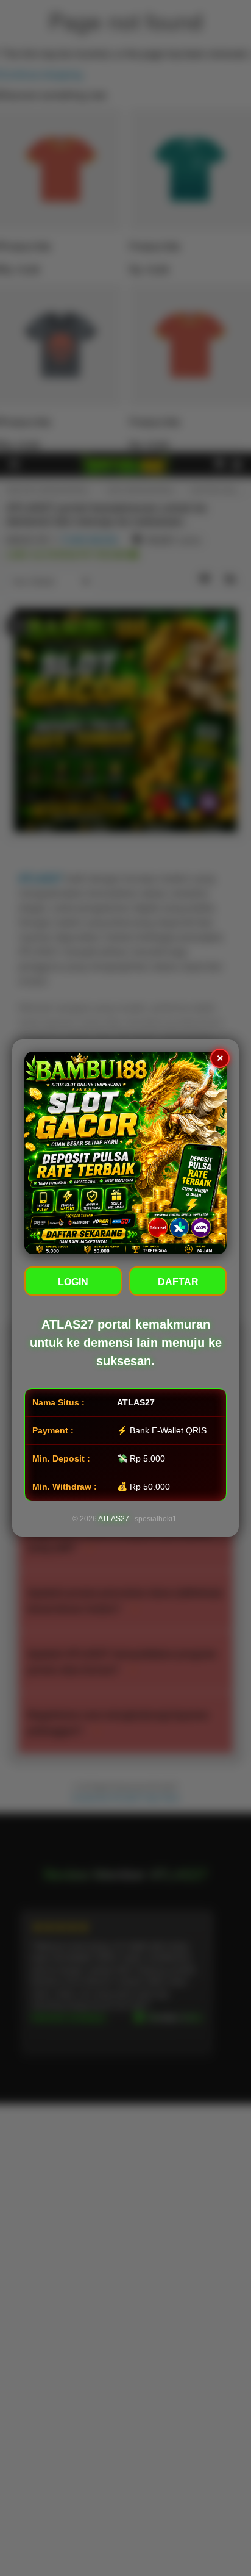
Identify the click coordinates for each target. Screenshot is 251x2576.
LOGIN (73, 1282)
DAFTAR (178, 1282)
